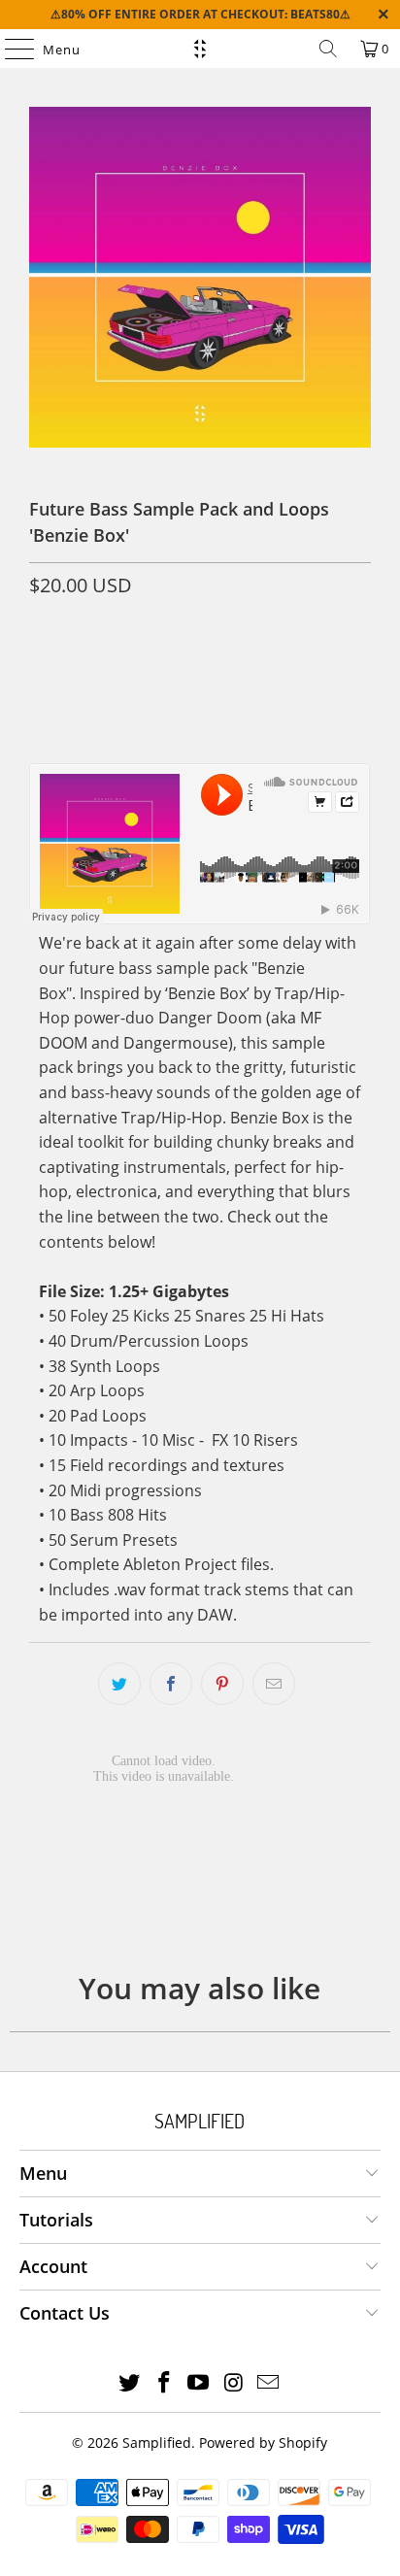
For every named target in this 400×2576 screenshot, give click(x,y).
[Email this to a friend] (274, 1684)
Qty (40, 627)
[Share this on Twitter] (119, 1684)
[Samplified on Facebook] (164, 2383)
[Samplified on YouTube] (199, 2383)
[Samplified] (200, 49)
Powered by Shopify (263, 2442)
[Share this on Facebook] (171, 1684)
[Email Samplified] (269, 2383)
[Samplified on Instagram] (234, 2383)
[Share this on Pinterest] (222, 1684)
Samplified (157, 2442)
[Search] (328, 49)
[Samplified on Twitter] (130, 2383)
